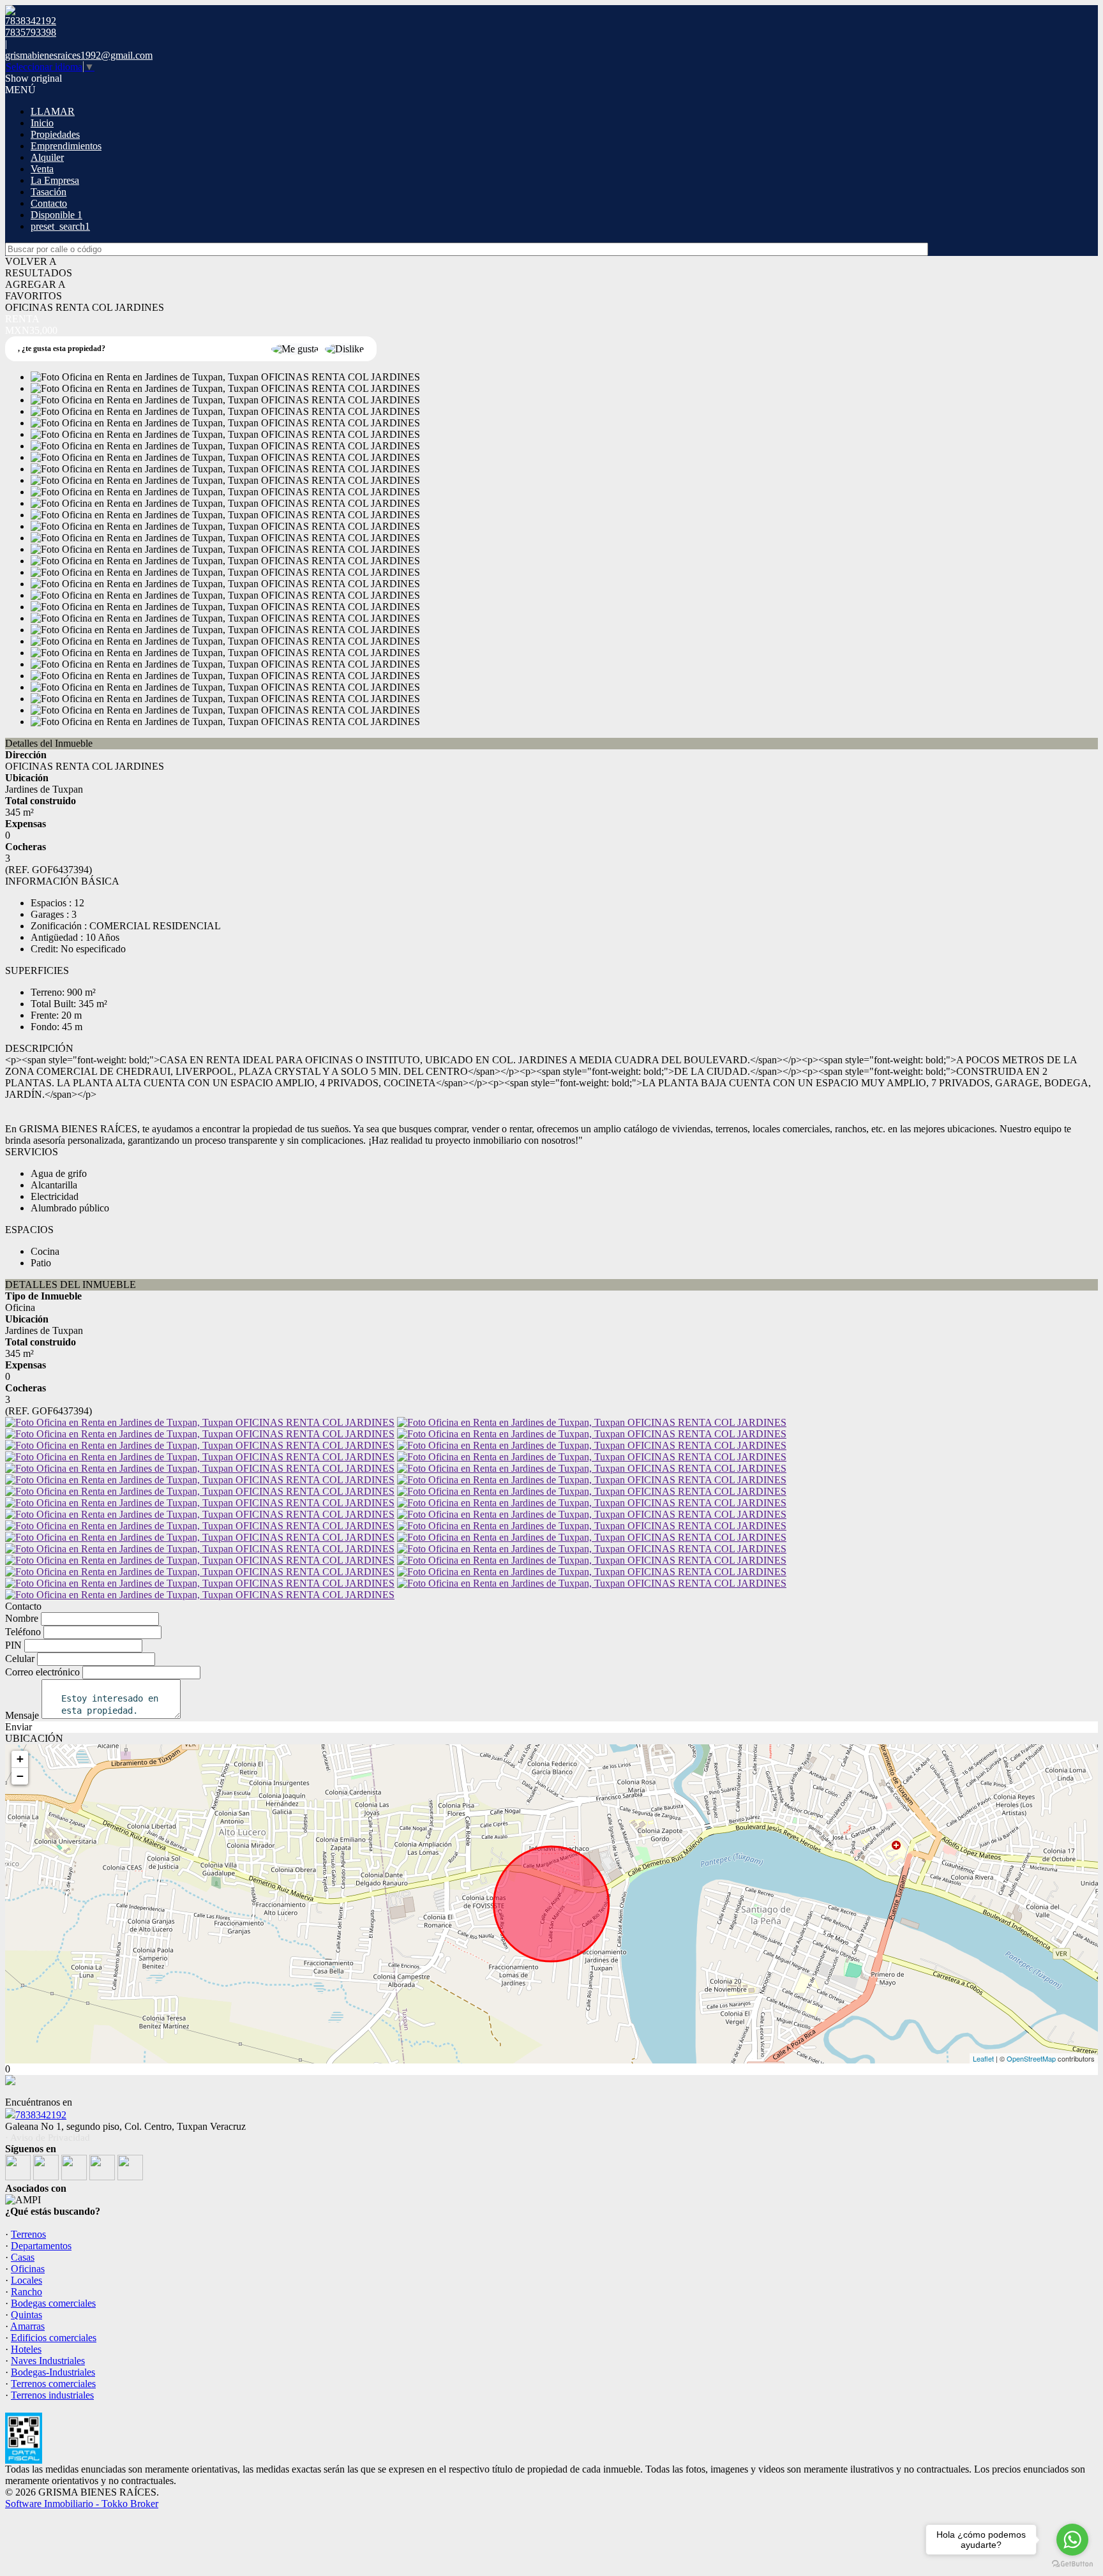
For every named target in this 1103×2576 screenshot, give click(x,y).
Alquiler (47, 157)
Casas (23, 2257)
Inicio (42, 123)
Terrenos (28, 2234)
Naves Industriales (48, 2361)
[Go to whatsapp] (1072, 2540)
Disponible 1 (56, 215)
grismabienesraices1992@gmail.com (79, 55)
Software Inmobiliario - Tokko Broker (82, 2504)
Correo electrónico (42, 1672)
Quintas (26, 2315)
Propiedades (55, 134)
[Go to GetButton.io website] (1072, 2564)
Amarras (27, 2326)
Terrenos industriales (52, 2395)
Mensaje (22, 1715)
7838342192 (41, 2115)
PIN (13, 1645)
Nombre (22, 1618)
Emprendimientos (66, 146)
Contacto (49, 203)
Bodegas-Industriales (53, 2372)
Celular (20, 1659)
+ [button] (20, 1759)
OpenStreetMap (1031, 2058)
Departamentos (41, 2246)
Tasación (49, 192)
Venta (42, 169)
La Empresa (55, 180)
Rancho (26, 2292)
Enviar (19, 1727)
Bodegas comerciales (53, 2303)
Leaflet (983, 2058)
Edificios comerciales (54, 2338)
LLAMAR (53, 111)
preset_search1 (60, 226)
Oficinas (28, 2269)
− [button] (20, 1776)
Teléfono (23, 1632)
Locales (26, 2280)
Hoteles (26, 2349)
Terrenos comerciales (53, 2384)
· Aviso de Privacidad (48, 2138)
